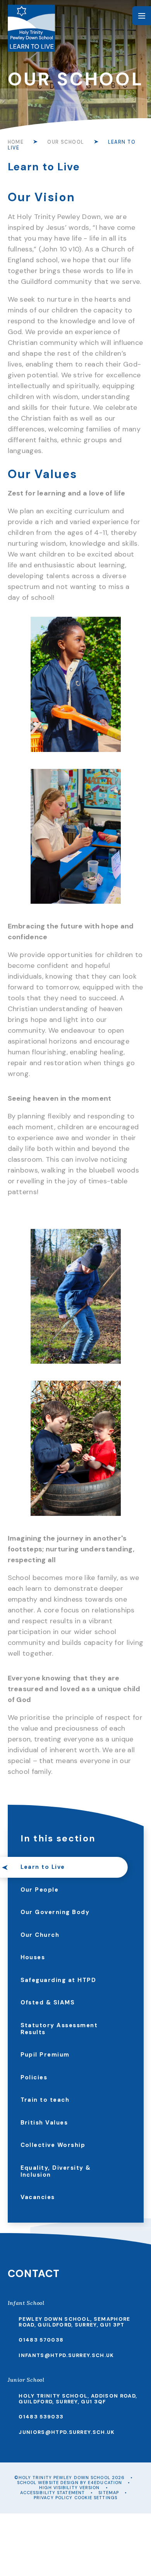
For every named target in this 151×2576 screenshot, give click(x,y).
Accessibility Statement (52, 2493)
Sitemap (109, 2493)
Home (16, 142)
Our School (66, 142)
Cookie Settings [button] (96, 2498)
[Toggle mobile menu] (142, 16)
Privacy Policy (53, 2498)
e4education (105, 2483)
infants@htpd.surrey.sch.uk (66, 2355)
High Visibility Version (69, 2488)
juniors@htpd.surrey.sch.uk (67, 2432)
